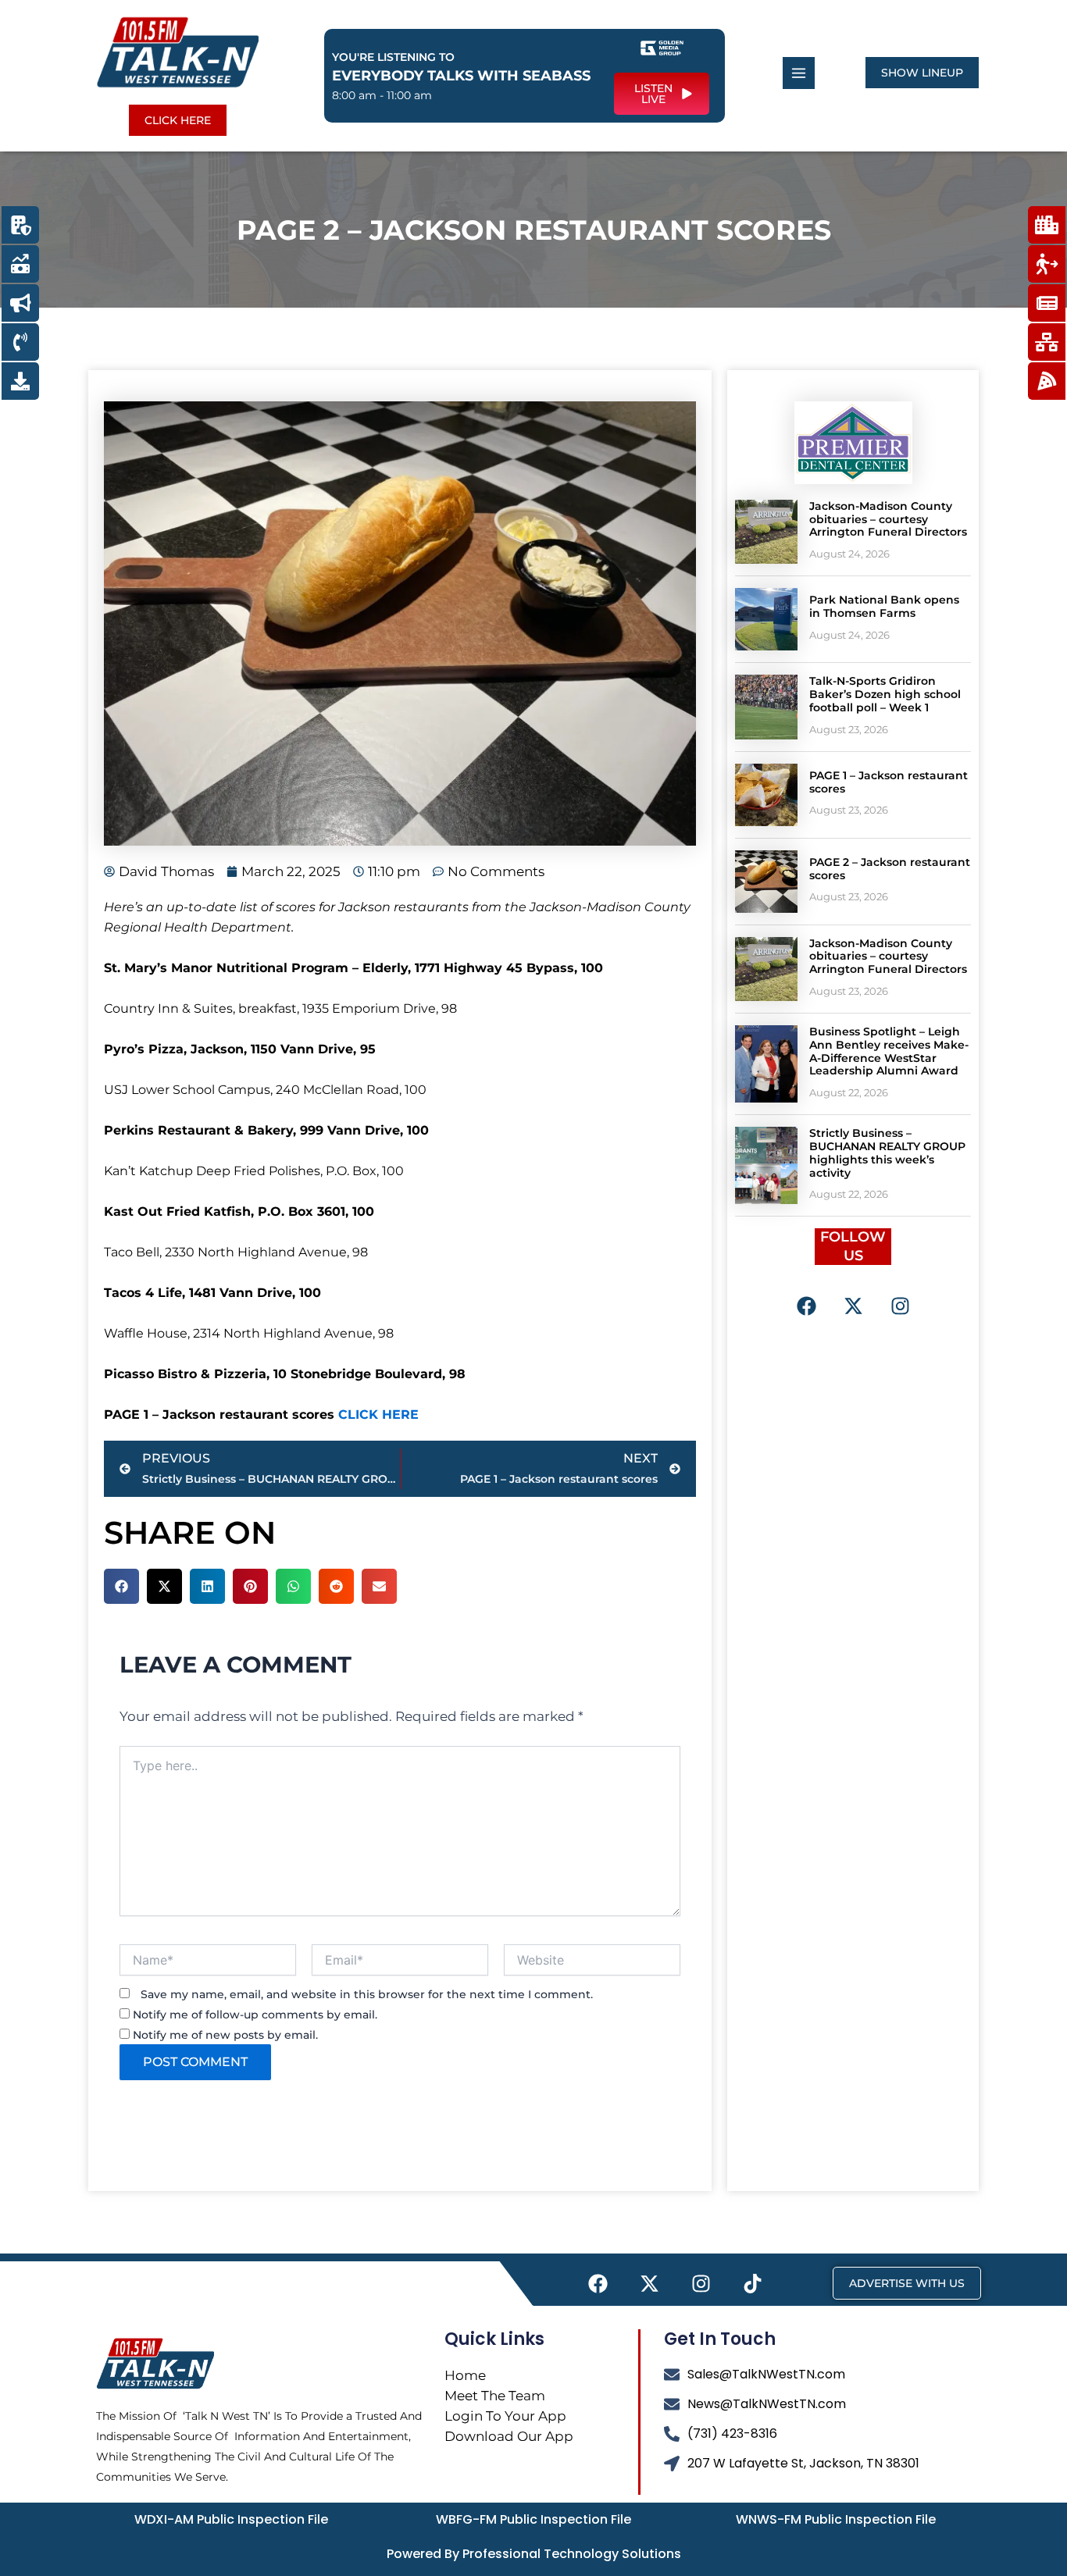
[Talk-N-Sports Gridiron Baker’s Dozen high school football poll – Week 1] (766, 707)
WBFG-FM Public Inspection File (533, 2519)
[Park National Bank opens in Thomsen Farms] (766, 619)
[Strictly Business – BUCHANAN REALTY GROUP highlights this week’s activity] (766, 1165)
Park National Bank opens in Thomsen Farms (884, 606)
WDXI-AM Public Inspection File (231, 2519)
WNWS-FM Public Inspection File (836, 2519)
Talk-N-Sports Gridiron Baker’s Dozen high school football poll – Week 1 (885, 694)
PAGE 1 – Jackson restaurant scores (889, 782)
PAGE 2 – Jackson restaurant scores (890, 869)
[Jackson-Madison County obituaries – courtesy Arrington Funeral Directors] (766, 532)
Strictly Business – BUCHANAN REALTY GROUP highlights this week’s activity (887, 1153)
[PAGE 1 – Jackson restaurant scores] (766, 795)
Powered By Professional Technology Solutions (534, 2554)
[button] (121, 1586)
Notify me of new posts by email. (225, 2035)
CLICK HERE (378, 1414)
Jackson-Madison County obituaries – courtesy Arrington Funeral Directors (888, 519)
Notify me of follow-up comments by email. (255, 2015)
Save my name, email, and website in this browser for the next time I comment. (367, 1994)
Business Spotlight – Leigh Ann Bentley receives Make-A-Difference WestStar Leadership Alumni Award (889, 1051)
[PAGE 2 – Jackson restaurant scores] (766, 882)
